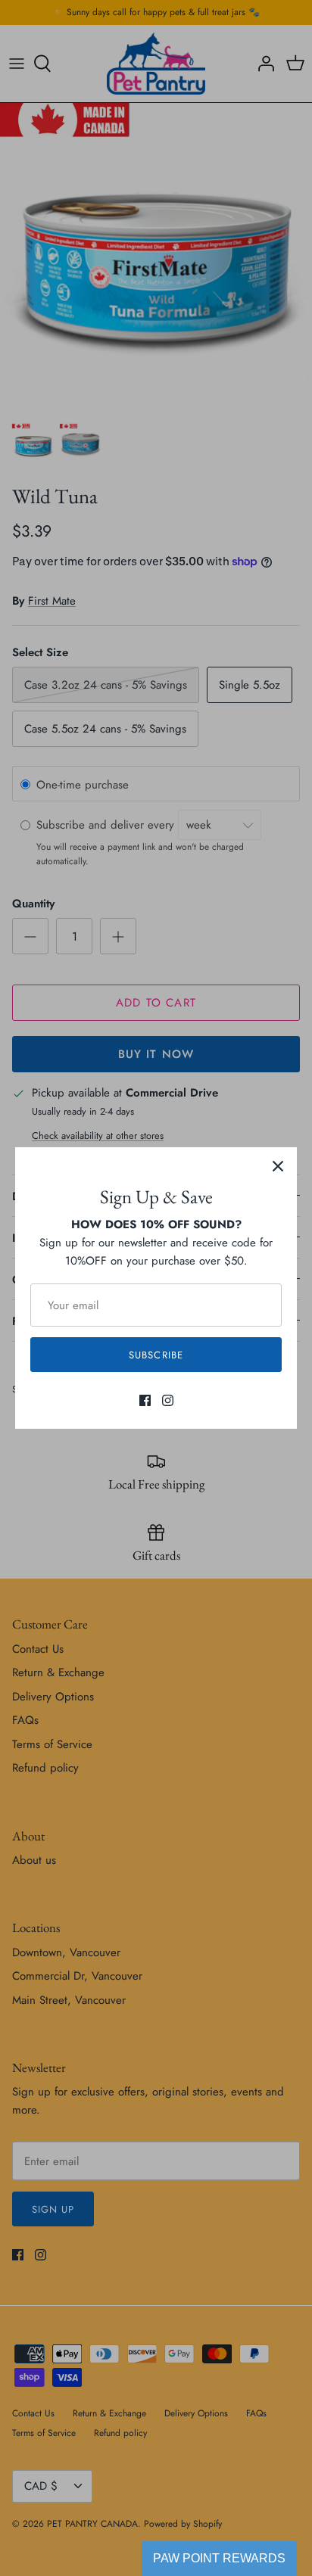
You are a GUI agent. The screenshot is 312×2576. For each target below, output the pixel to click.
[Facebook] (145, 1400)
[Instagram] (168, 1400)
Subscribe (156, 1355)
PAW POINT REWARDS (219, 2558)
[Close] (278, 1166)
